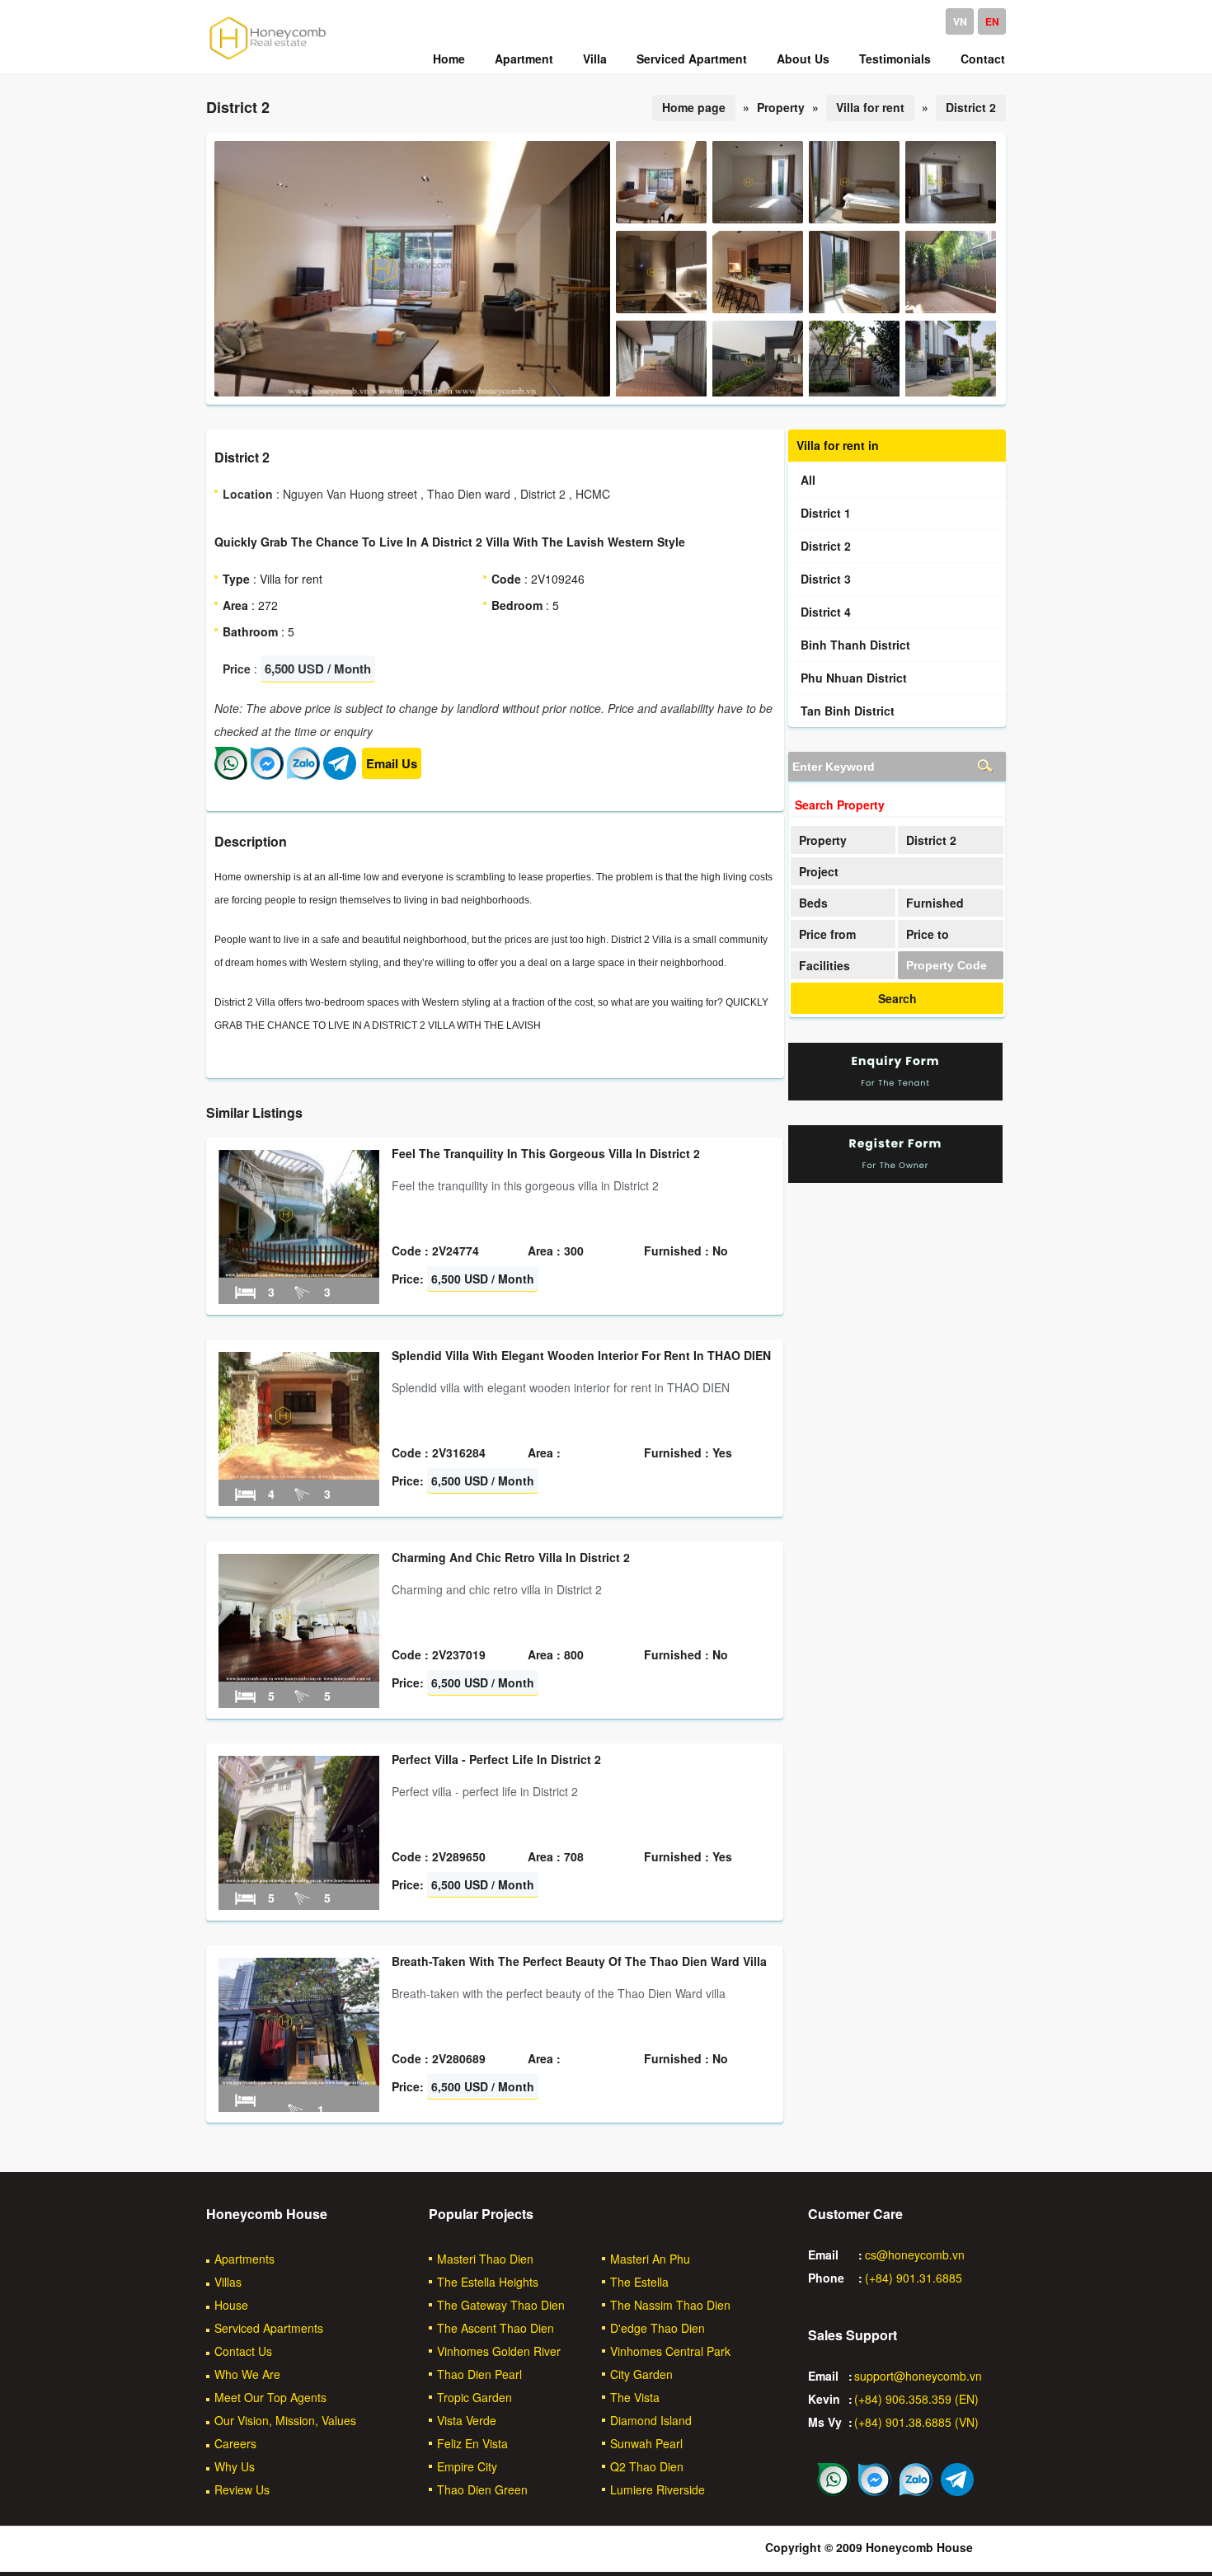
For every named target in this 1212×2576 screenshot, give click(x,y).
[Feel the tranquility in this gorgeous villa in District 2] (299, 1273)
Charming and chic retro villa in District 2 (511, 1557)
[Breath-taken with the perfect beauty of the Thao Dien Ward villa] (299, 2081)
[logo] (268, 59)
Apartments (244, 2259)
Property (823, 840)
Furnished (935, 903)
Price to (928, 934)
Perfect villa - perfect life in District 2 (496, 1759)
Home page (694, 107)
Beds (813, 903)
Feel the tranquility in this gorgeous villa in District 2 (546, 1153)
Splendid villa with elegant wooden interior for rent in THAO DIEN (581, 1355)
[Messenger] (267, 775)
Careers (235, 2443)
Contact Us (243, 2351)
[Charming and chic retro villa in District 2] (299, 1677)
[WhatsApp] (231, 775)
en (992, 21)
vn (960, 21)
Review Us (242, 2489)
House (231, 2305)
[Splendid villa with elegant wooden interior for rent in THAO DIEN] (299, 1475)
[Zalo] (303, 775)
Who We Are (247, 2374)
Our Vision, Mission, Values (285, 2420)
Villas (228, 2282)
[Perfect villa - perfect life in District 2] (299, 1879)
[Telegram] (340, 775)
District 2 (971, 107)
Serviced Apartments (269, 2328)
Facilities (824, 965)
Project (819, 871)
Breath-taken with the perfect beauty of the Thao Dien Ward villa (579, 1961)
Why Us (235, 2466)
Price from (827, 934)
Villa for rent (870, 107)
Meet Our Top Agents (270, 2397)
